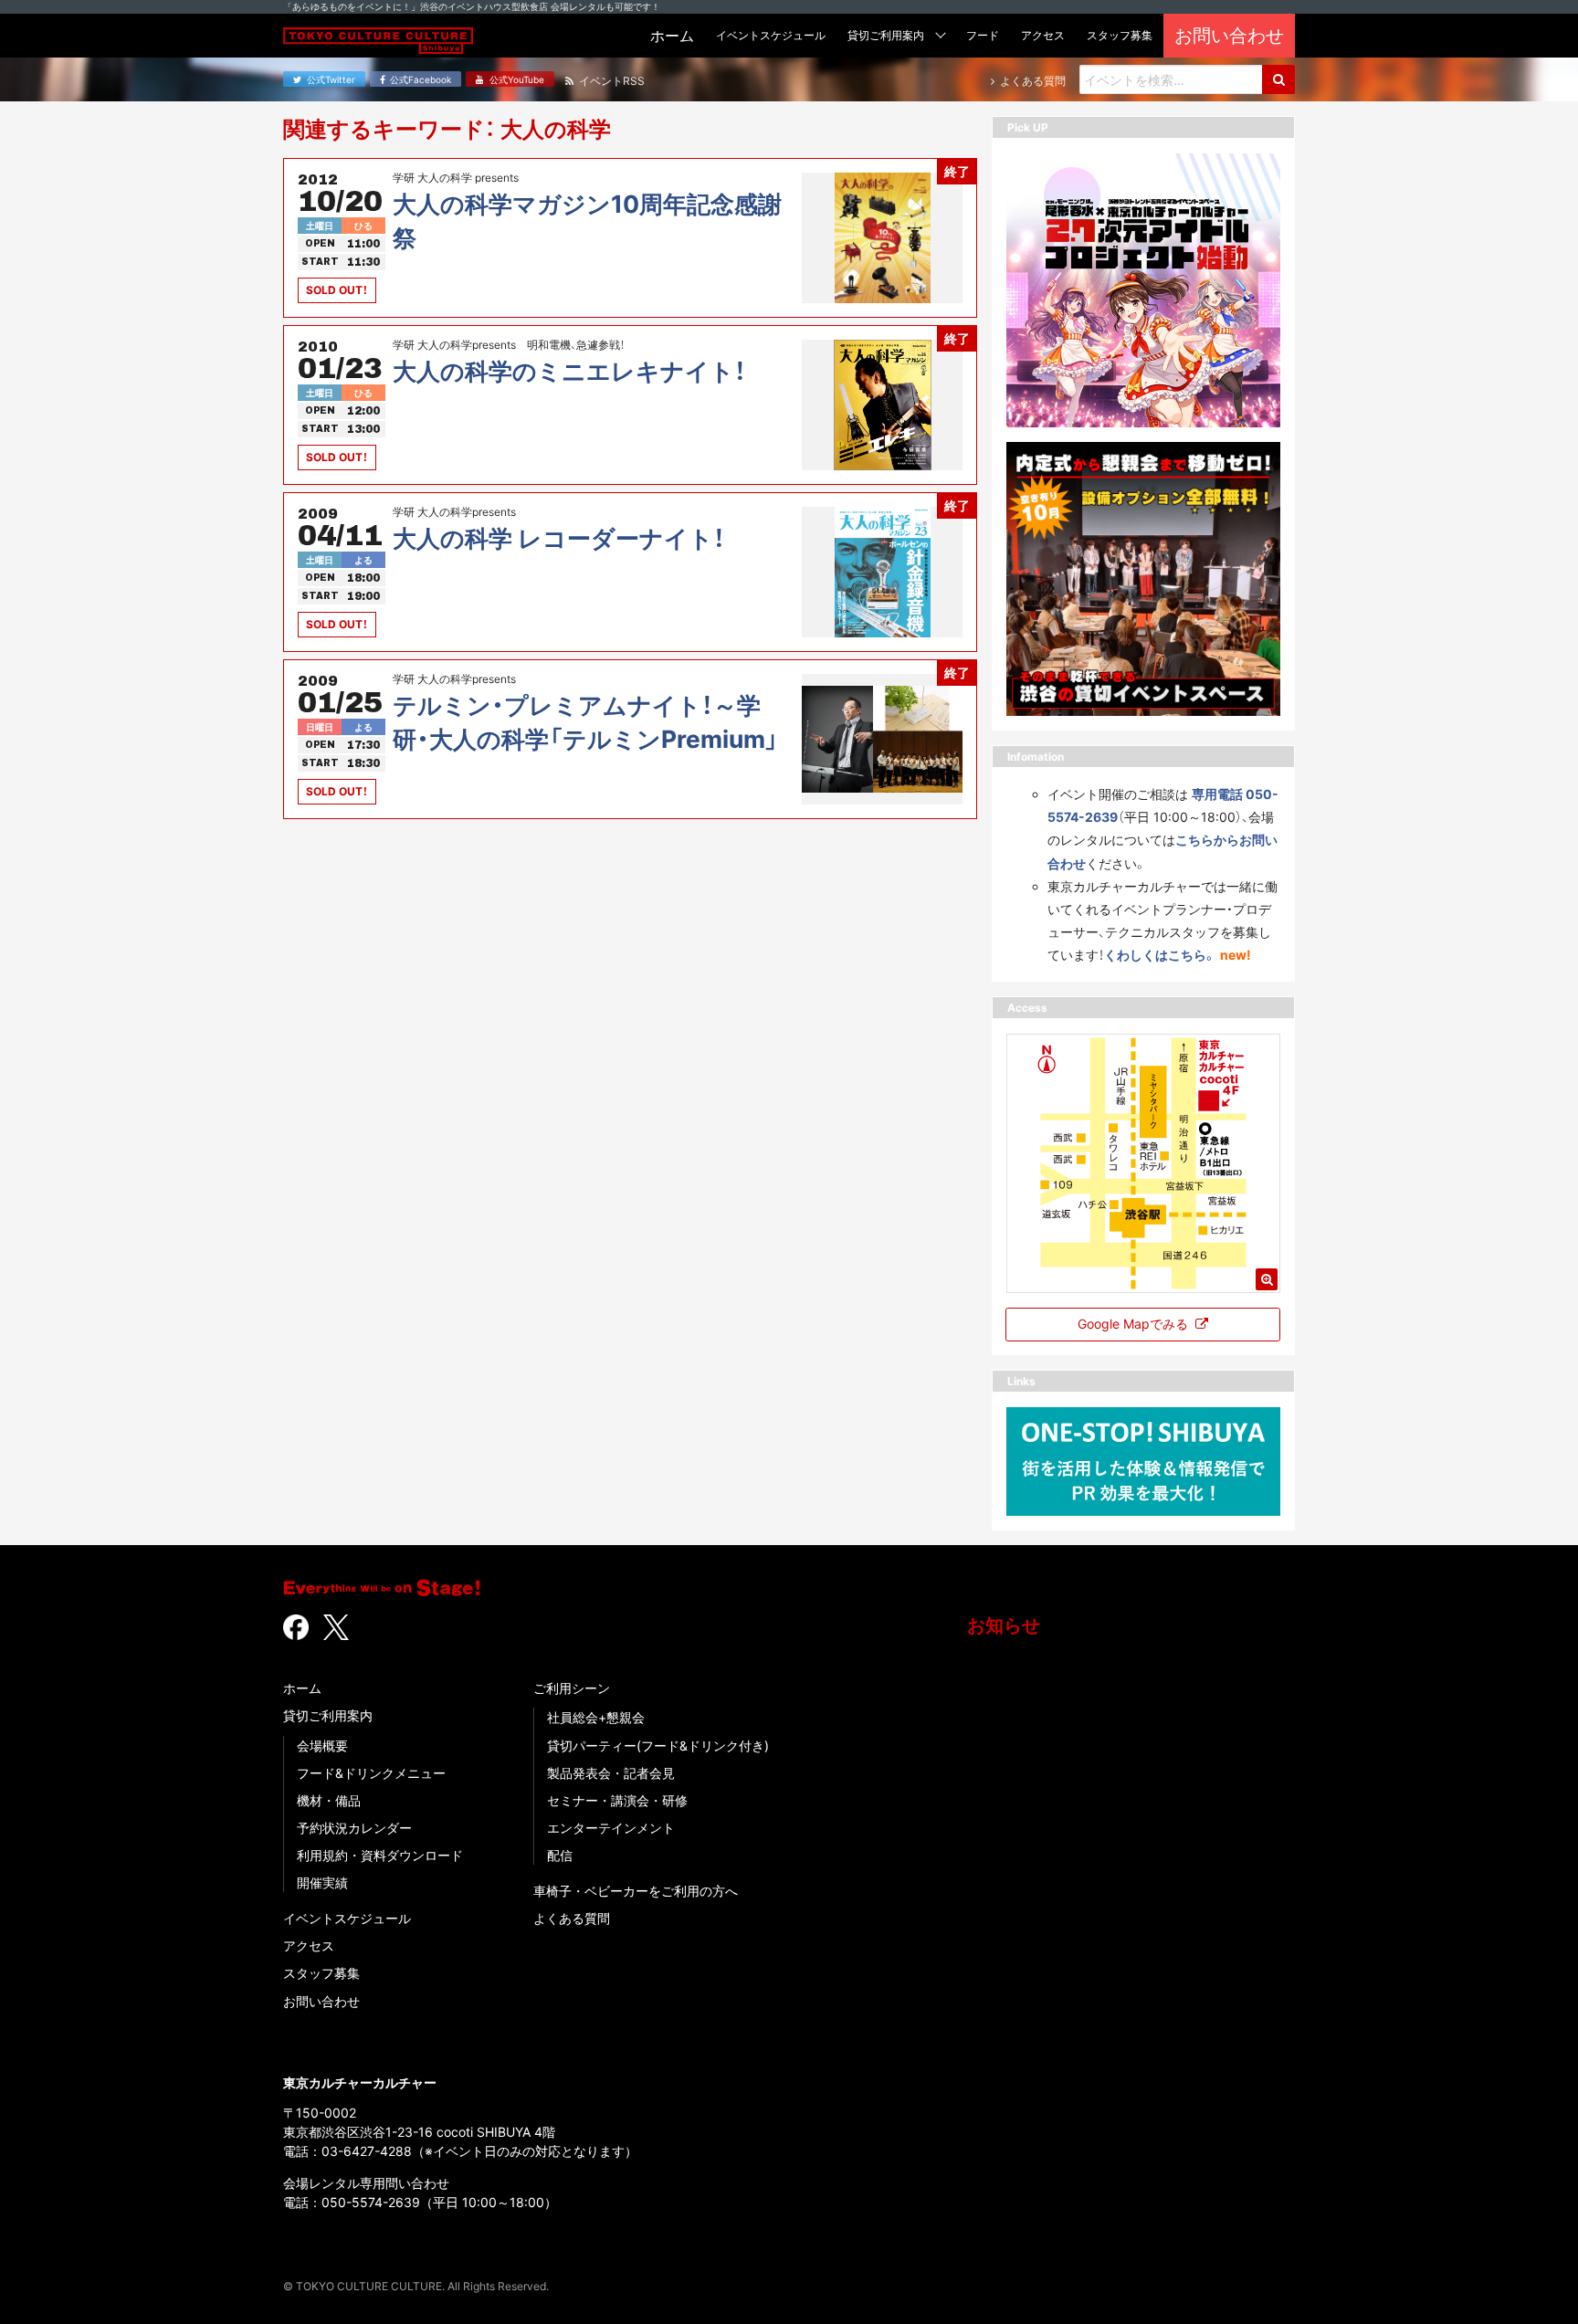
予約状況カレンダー (354, 1828)
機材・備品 (329, 1800)
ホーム (302, 1688)
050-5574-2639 (371, 2202)
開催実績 (322, 1882)
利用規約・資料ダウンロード (380, 1855)
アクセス (309, 1945)
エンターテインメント (611, 1828)
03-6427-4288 (367, 2151)
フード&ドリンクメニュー (371, 1773)
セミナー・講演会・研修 (617, 1800)
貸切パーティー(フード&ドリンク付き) (658, 1746)
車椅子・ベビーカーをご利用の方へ (636, 1891)
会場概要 (322, 1746)
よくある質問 (572, 1918)
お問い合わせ (321, 2001)
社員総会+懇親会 (596, 1717)
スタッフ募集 (321, 1973)
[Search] (1278, 79)
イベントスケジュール (347, 1918)
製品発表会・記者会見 (611, 1773)
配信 (560, 1855)
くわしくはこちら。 (1160, 955)
